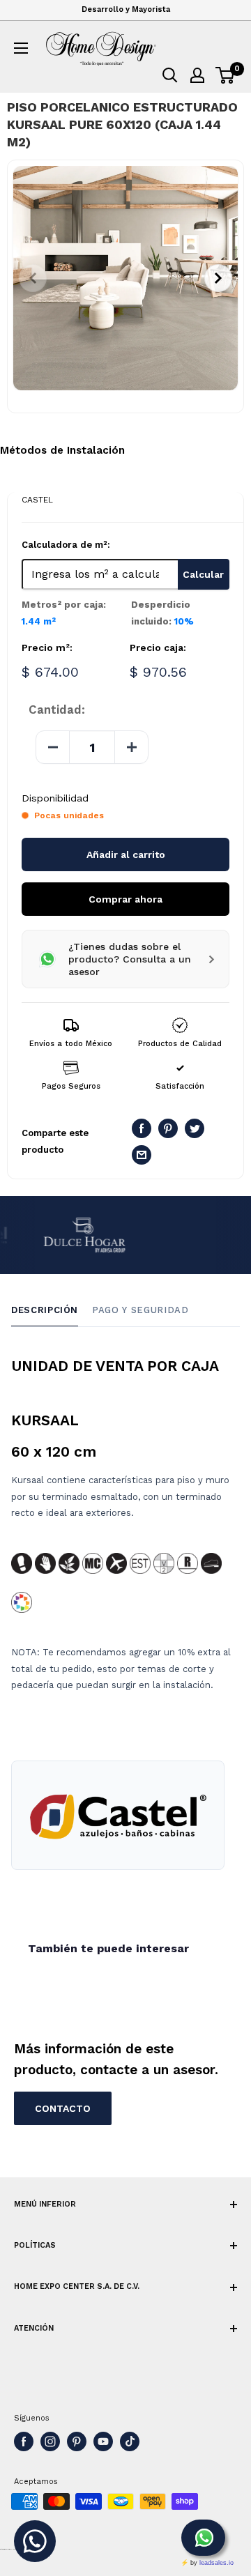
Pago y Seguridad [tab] (140, 1310)
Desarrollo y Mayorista (126, 9)
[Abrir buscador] (170, 75)
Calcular (203, 574)
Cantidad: (57, 710)
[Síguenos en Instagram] (50, 2441)
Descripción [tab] (45, 1310)
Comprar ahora (125, 899)
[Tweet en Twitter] (195, 1128)
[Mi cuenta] (197, 75)
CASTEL (37, 500)
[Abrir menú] (21, 48)
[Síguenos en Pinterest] (77, 2441)
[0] (226, 75)
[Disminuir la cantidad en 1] (53, 747)
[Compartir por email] (142, 1155)
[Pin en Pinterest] (168, 1128)
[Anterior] (33, 278)
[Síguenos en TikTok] (130, 2441)
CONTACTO (63, 2108)
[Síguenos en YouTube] (103, 2441)
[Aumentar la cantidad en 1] (131, 747)
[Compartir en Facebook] (142, 1128)
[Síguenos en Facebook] (24, 2441)
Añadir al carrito (126, 854)
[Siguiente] (218, 278)
